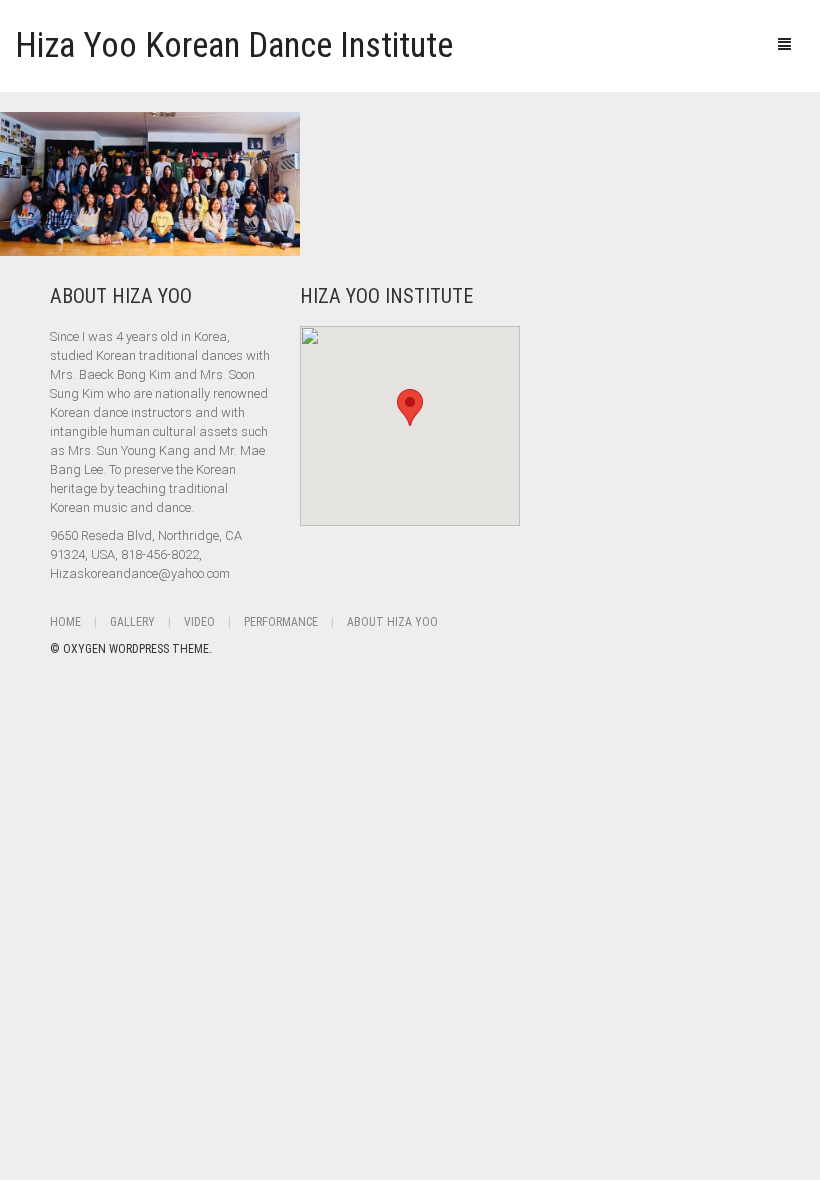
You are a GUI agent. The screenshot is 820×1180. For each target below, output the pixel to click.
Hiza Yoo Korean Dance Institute (234, 45)
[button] (410, 407)
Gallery (132, 622)
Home (65, 622)
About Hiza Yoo (392, 622)
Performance (281, 622)
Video (199, 622)
